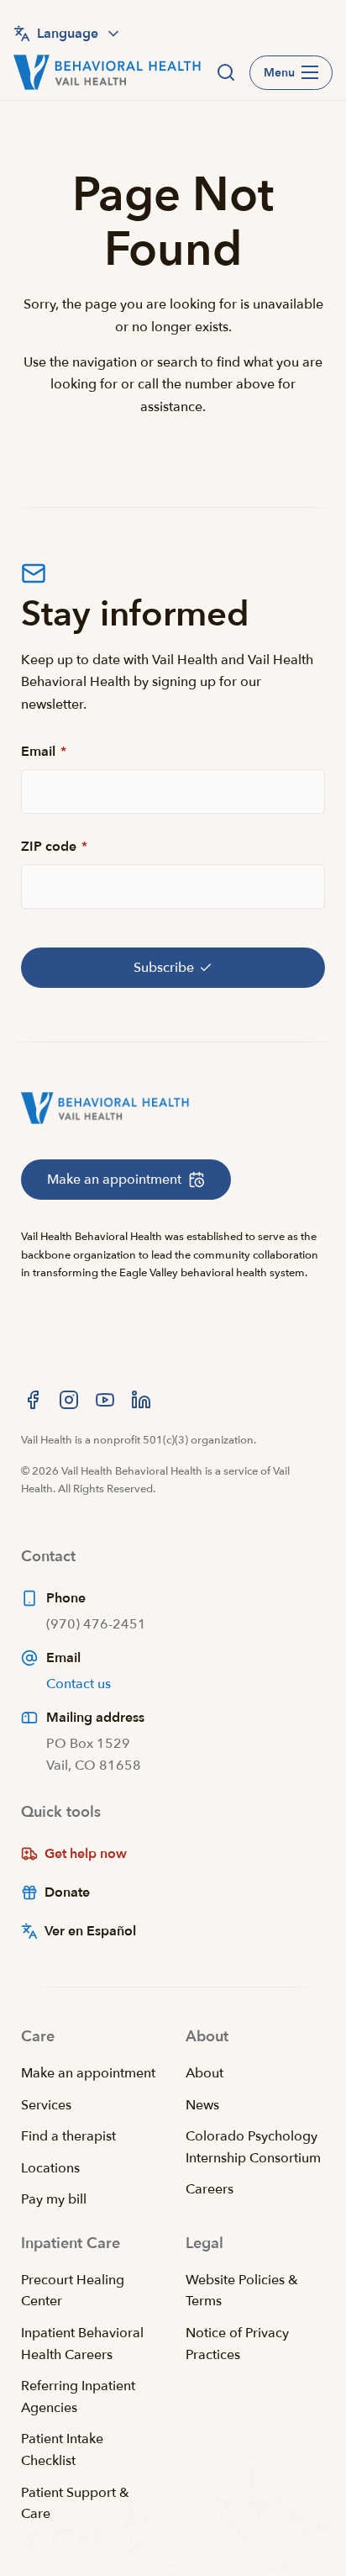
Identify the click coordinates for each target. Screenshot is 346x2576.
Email (44, 752)
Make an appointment (88, 2073)
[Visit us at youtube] (105, 1400)
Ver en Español (90, 1931)
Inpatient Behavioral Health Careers (82, 2344)
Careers (210, 2189)
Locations (50, 2168)
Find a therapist (68, 2136)
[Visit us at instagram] (69, 1400)
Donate (67, 1892)
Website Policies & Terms (242, 2291)
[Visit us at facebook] (33, 1400)
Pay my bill (54, 2199)
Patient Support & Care (75, 2504)
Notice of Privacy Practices (237, 2344)
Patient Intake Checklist (62, 2450)
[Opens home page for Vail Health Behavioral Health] (107, 72)
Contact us (79, 1684)
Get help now (86, 1854)
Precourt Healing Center (73, 2291)
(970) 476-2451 (96, 1624)
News (202, 2105)
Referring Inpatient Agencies (78, 2397)
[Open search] (226, 72)
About (204, 2073)
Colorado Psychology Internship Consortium (253, 2147)
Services (46, 2105)
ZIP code (54, 847)
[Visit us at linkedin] (141, 1400)
